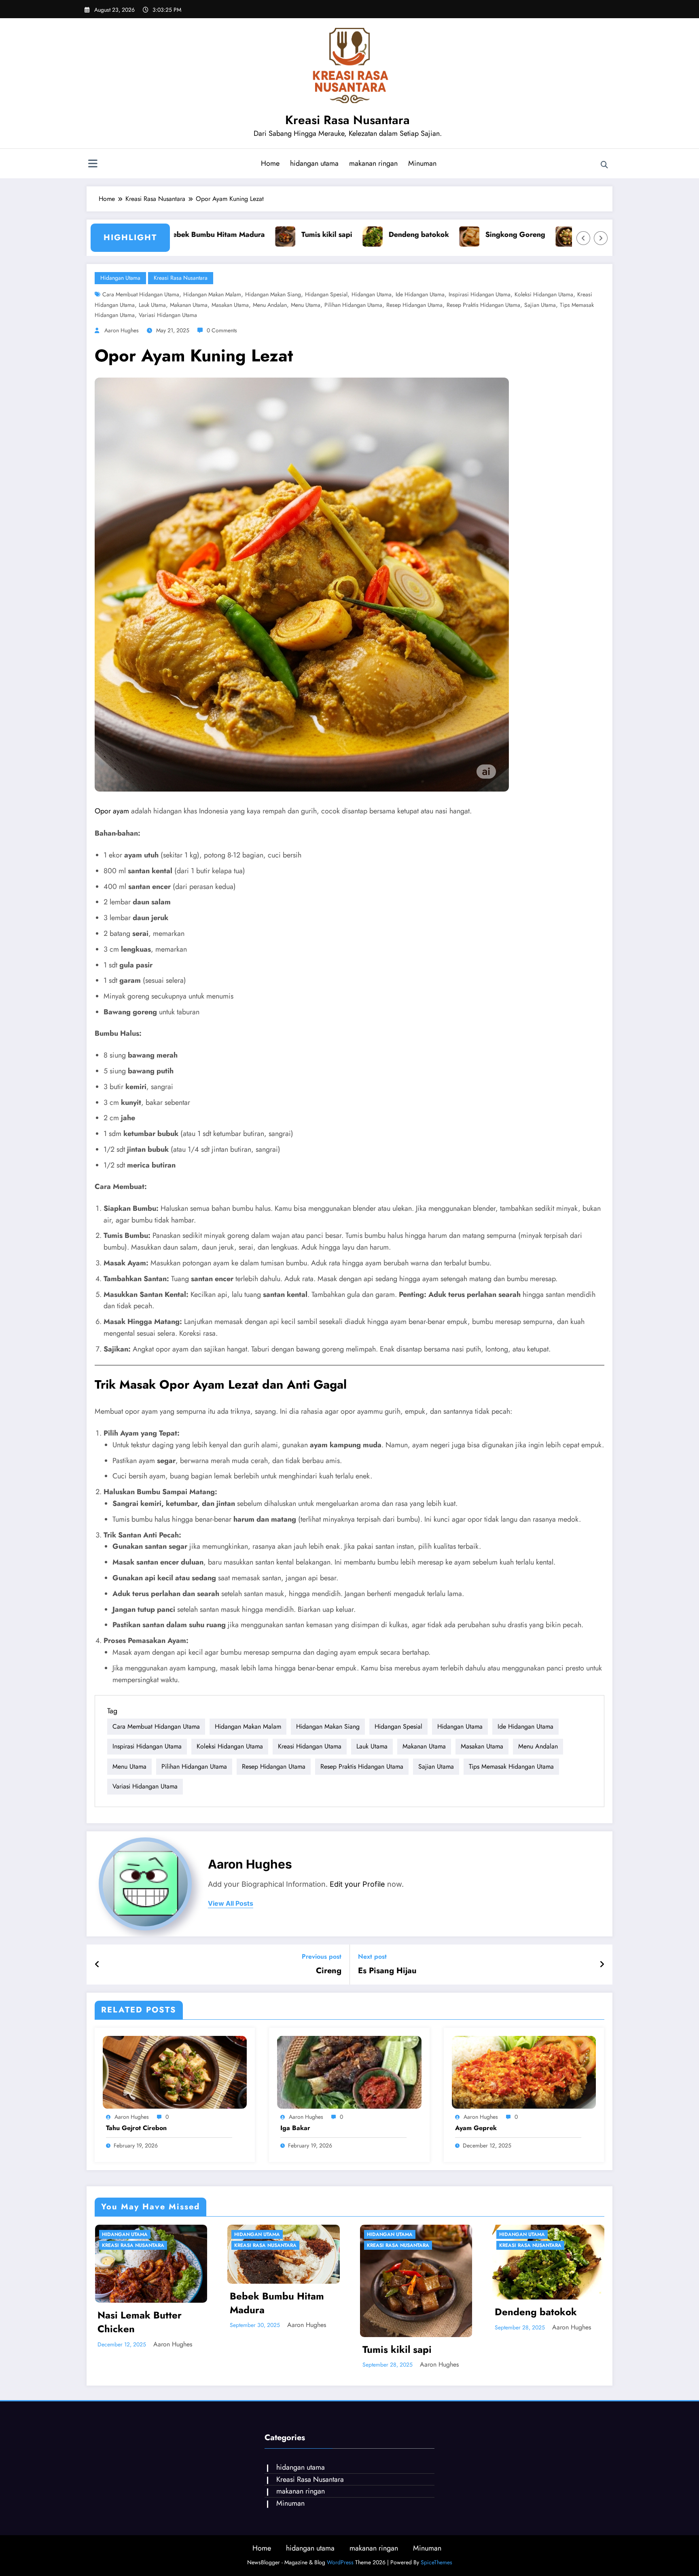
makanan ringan (373, 163)
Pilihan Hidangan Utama (353, 305)
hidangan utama (314, 163)
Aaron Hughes (122, 330)
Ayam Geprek (476, 2128)
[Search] (604, 165)
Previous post (322, 1956)
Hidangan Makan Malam (212, 294)
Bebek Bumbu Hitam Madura (277, 2303)
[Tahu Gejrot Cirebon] (175, 2072)
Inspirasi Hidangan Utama (480, 294)
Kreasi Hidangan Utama (310, 1746)
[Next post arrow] (602, 1965)
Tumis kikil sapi (256, 234)
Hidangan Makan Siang (273, 294)
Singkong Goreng (444, 234)
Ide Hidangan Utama (420, 294)
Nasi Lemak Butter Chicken (140, 2322)
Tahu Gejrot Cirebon (545, 234)
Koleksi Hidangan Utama (544, 294)
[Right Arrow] (601, 238)
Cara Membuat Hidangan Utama (141, 294)
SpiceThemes (436, 2562)
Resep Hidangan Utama (414, 305)
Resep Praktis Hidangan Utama (483, 305)
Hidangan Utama (372, 294)
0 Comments (222, 330)
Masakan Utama (230, 305)
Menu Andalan (270, 305)
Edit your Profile (357, 1884)
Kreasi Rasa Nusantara (347, 120)
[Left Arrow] (583, 238)
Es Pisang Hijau (387, 1971)
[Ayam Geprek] (524, 2072)
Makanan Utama (189, 305)
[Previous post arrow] (97, 1965)
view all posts (231, 1903)
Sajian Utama (540, 305)
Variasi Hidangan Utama (168, 315)
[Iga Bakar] (349, 2072)
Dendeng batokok (348, 234)
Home (270, 163)
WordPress (340, 2562)
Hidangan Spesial (326, 294)
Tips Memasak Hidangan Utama (511, 1766)
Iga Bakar (295, 2128)
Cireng (329, 1971)
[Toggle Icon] (93, 165)
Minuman (422, 163)
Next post (372, 1956)
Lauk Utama (152, 305)
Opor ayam (113, 811)
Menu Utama (306, 305)
